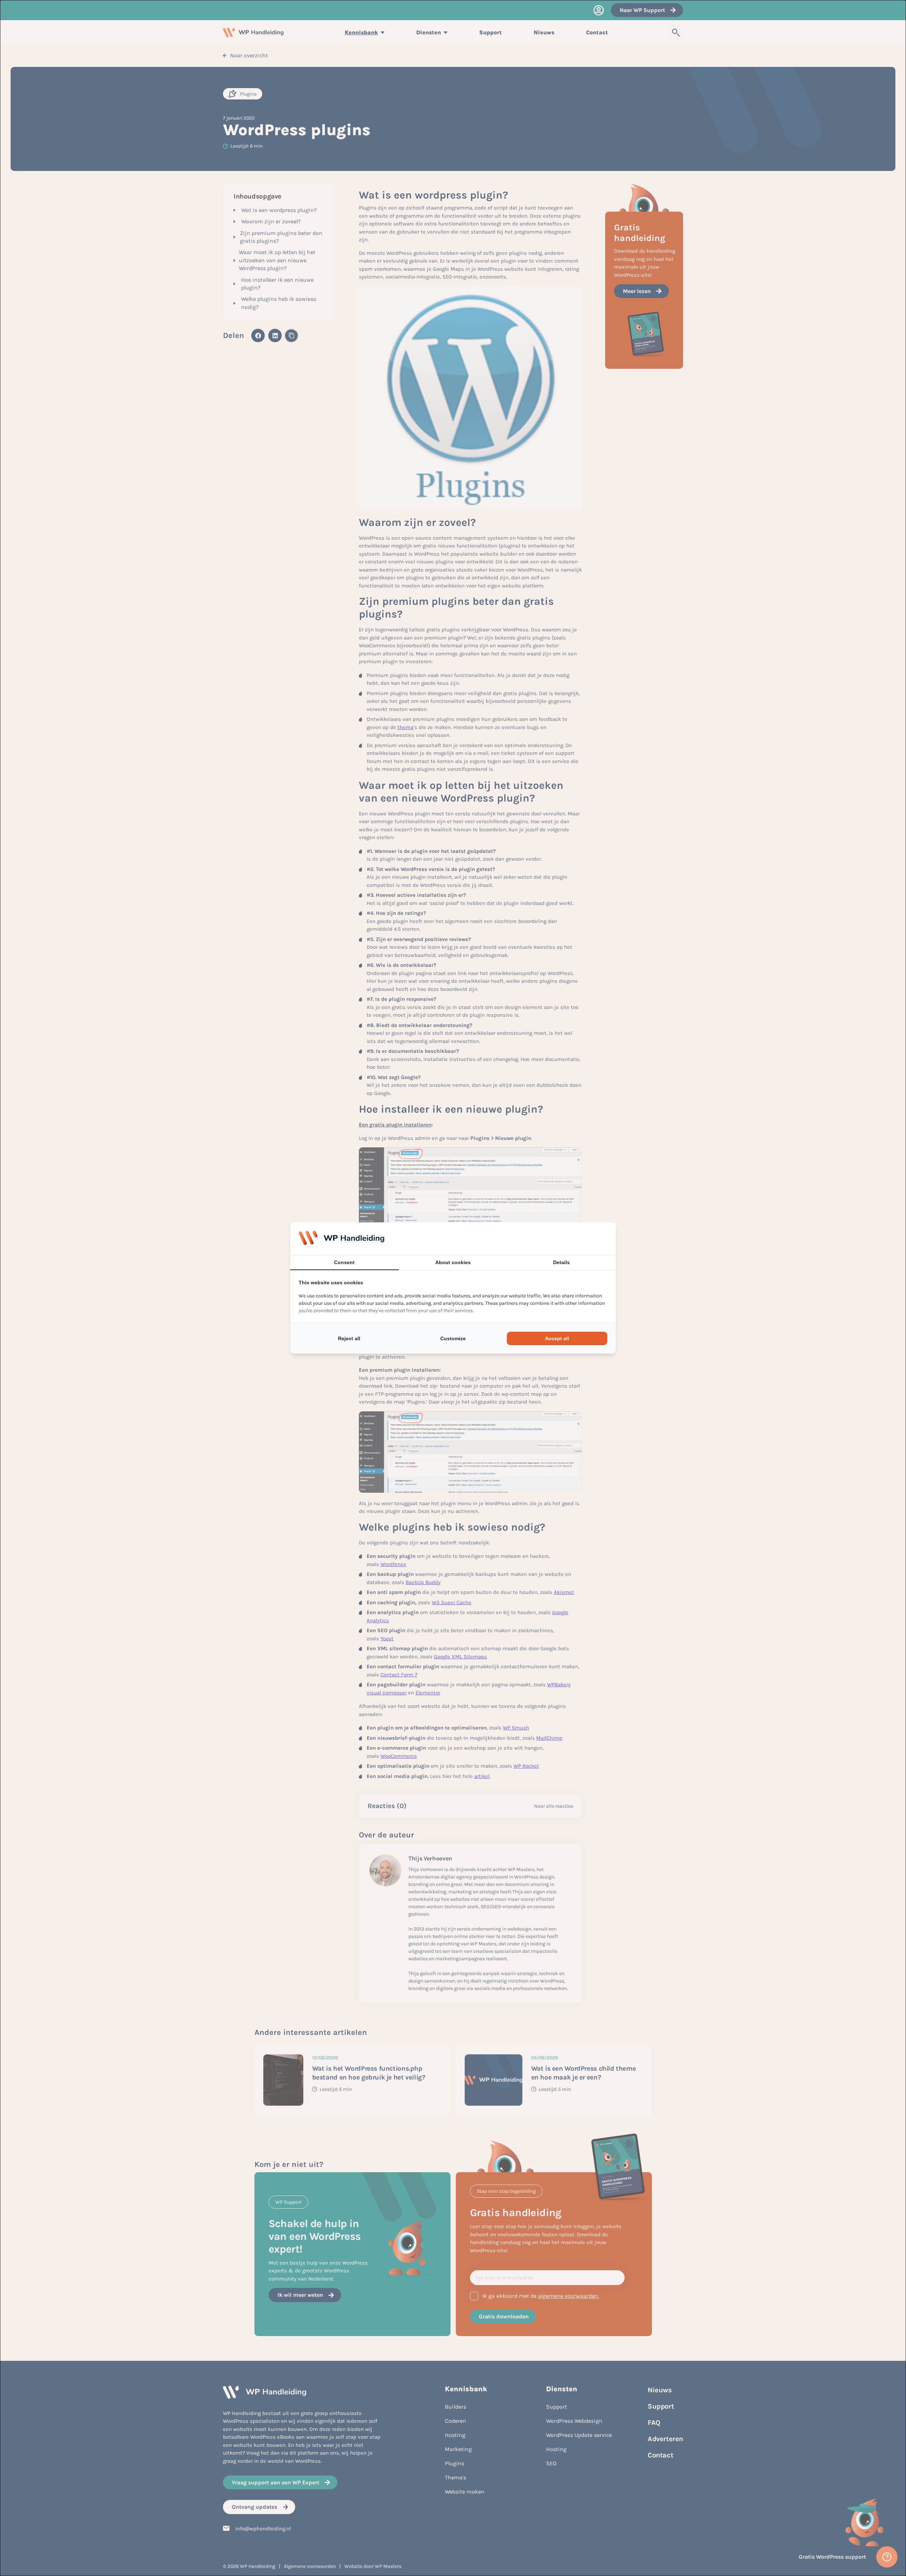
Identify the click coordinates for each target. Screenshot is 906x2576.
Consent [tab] (344, 1262)
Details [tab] (561, 1262)
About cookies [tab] (453, 1262)
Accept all (557, 1338)
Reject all (349, 1338)
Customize (453, 1338)
